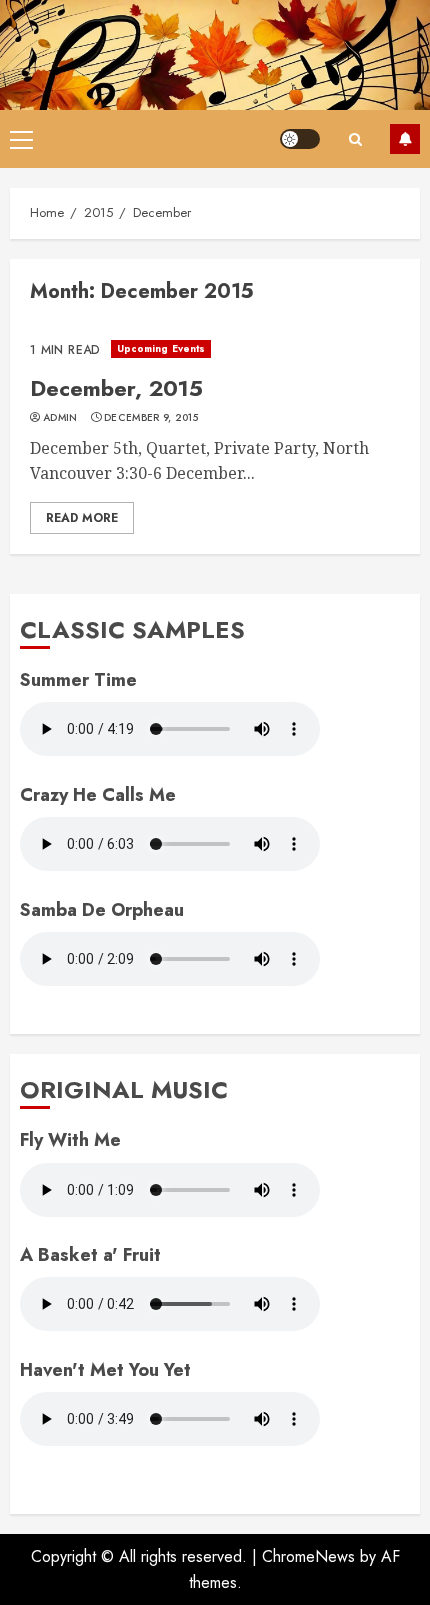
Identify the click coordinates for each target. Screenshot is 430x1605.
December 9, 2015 (151, 418)
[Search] (355, 139)
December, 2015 (116, 388)
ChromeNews (308, 1556)
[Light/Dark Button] (300, 139)
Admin (60, 418)
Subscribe (405, 139)
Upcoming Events (161, 348)
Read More (82, 518)
